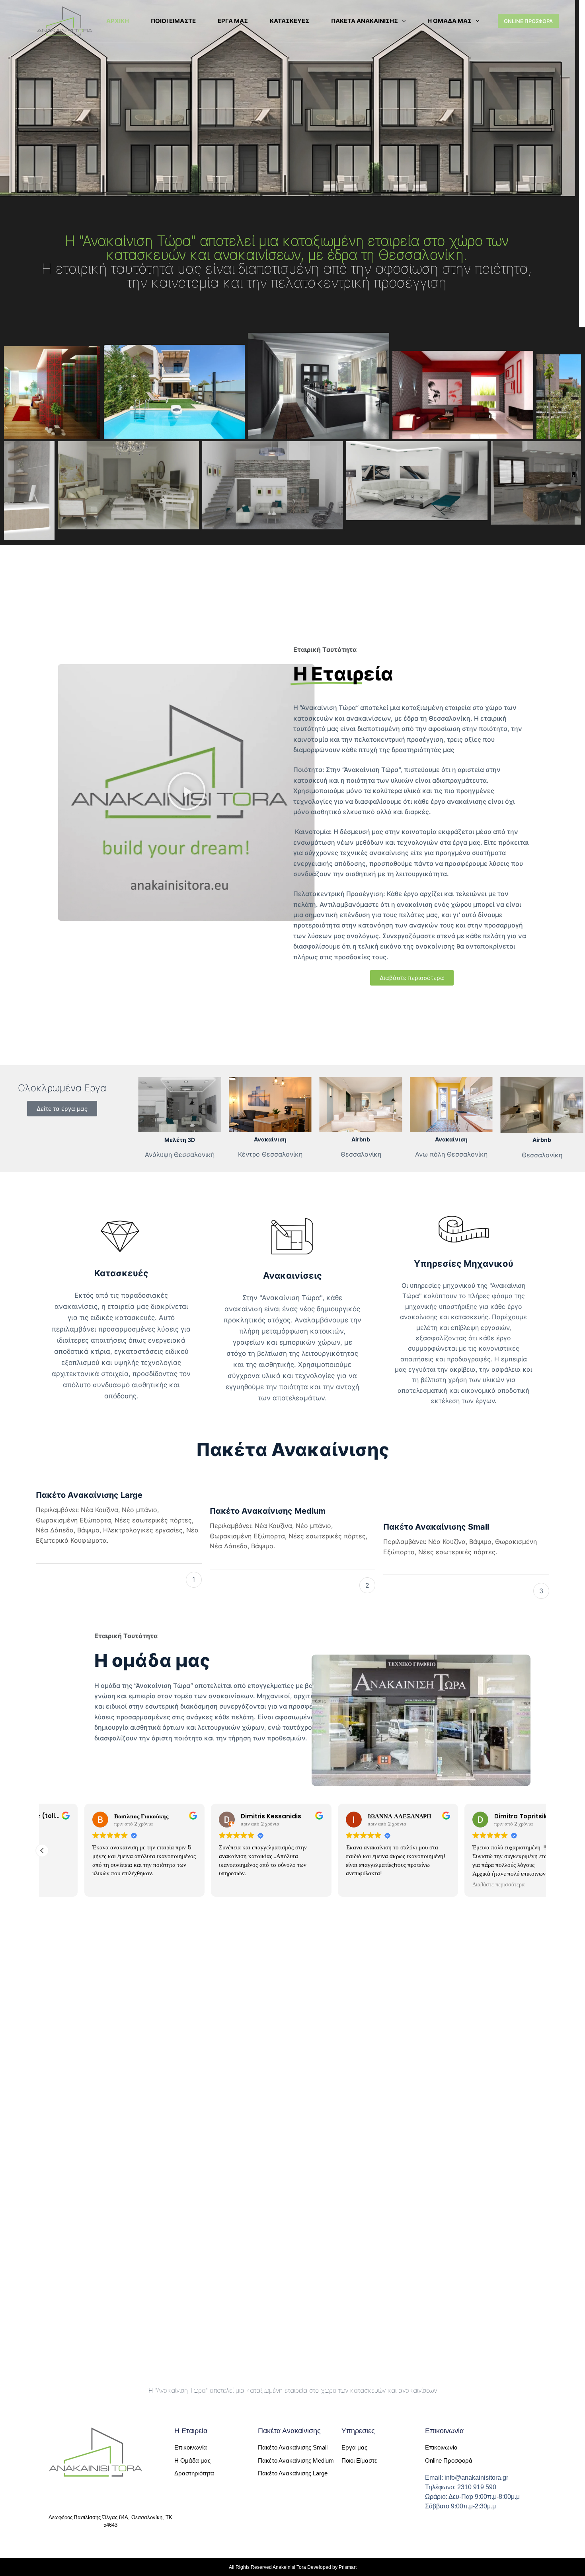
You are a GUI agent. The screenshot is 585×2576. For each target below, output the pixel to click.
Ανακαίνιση (270, 1139)
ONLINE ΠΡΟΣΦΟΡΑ (528, 21)
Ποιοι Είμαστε (173, 21)
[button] (186, 792)
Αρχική (118, 21)
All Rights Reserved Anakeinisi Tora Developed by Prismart (293, 2567)
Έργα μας (233, 21)
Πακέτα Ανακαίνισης (365, 21)
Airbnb (361, 1139)
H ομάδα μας (449, 21)
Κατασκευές (290, 21)
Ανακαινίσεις (292, 1275)
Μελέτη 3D (180, 1140)
